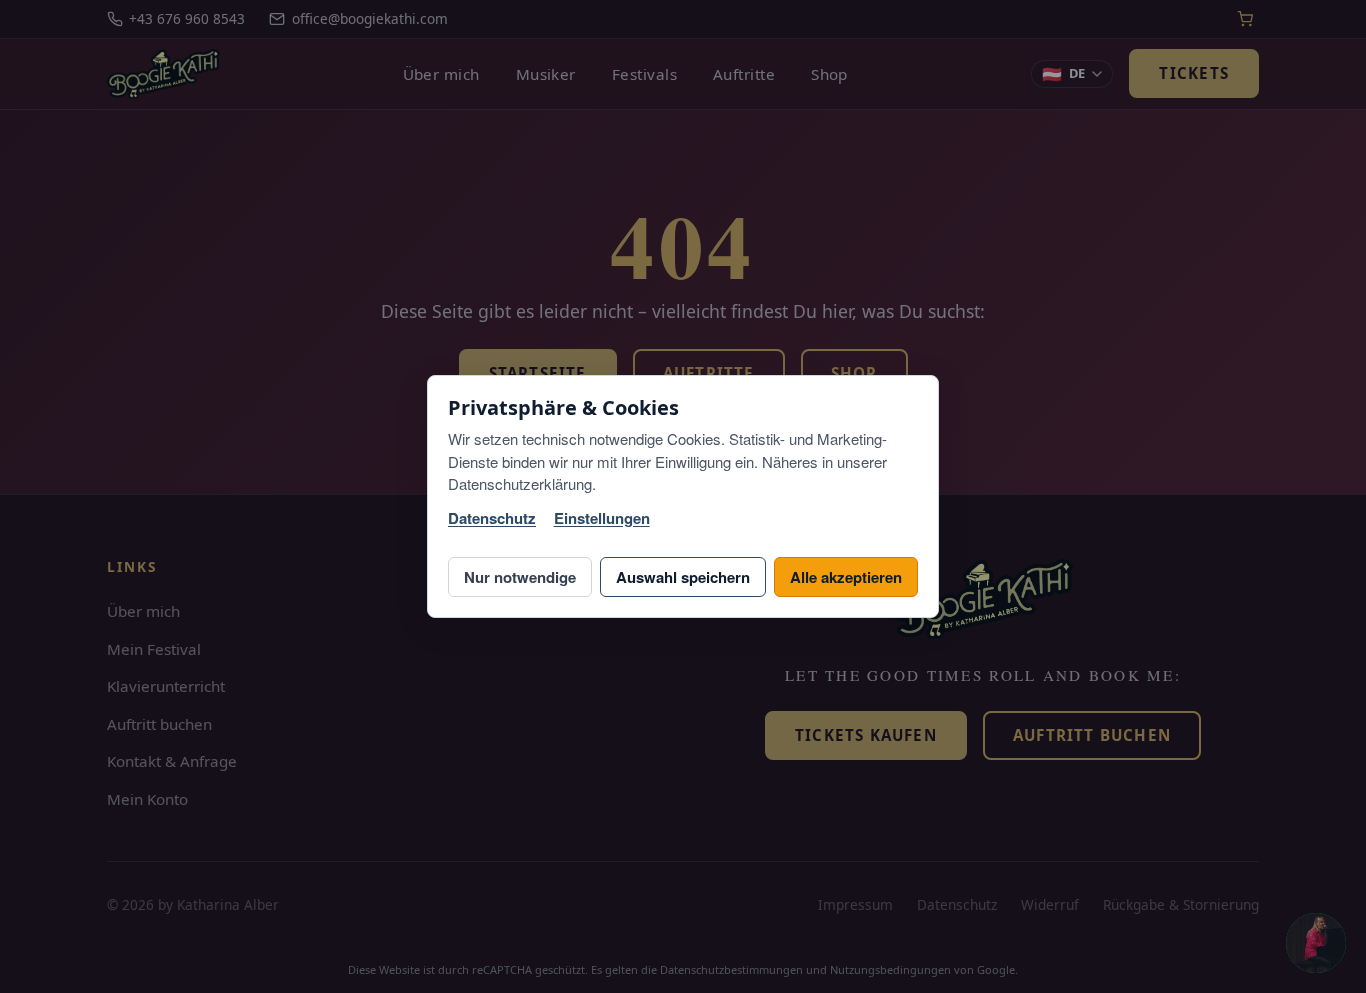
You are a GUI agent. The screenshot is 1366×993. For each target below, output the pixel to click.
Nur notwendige (520, 577)
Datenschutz (492, 518)
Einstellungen (602, 518)
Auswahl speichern (683, 577)
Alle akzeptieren (846, 577)
